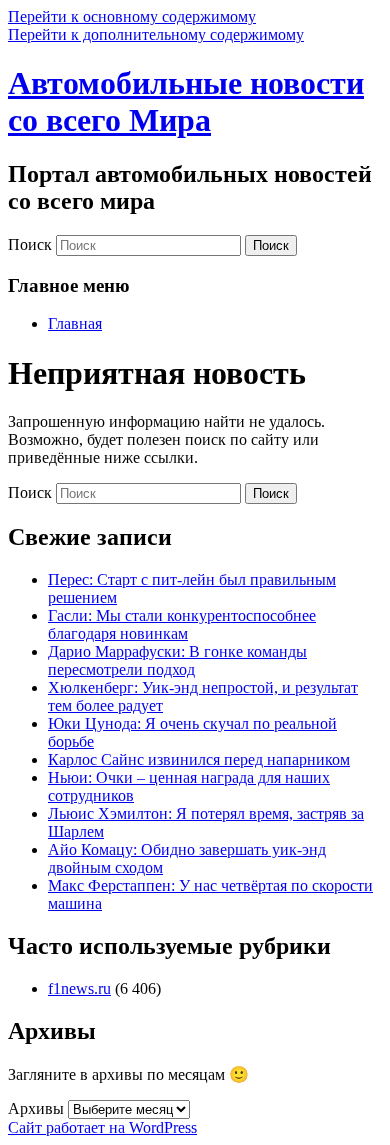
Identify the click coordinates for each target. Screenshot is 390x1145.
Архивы (36, 1108)
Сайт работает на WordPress (102, 1127)
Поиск (30, 244)
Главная (75, 323)
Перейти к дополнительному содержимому (156, 34)
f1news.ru (79, 988)
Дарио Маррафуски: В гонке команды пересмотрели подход (177, 660)
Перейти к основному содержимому (132, 16)
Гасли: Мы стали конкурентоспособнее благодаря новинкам (182, 624)
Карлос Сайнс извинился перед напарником (199, 759)
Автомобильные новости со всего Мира (186, 101)
